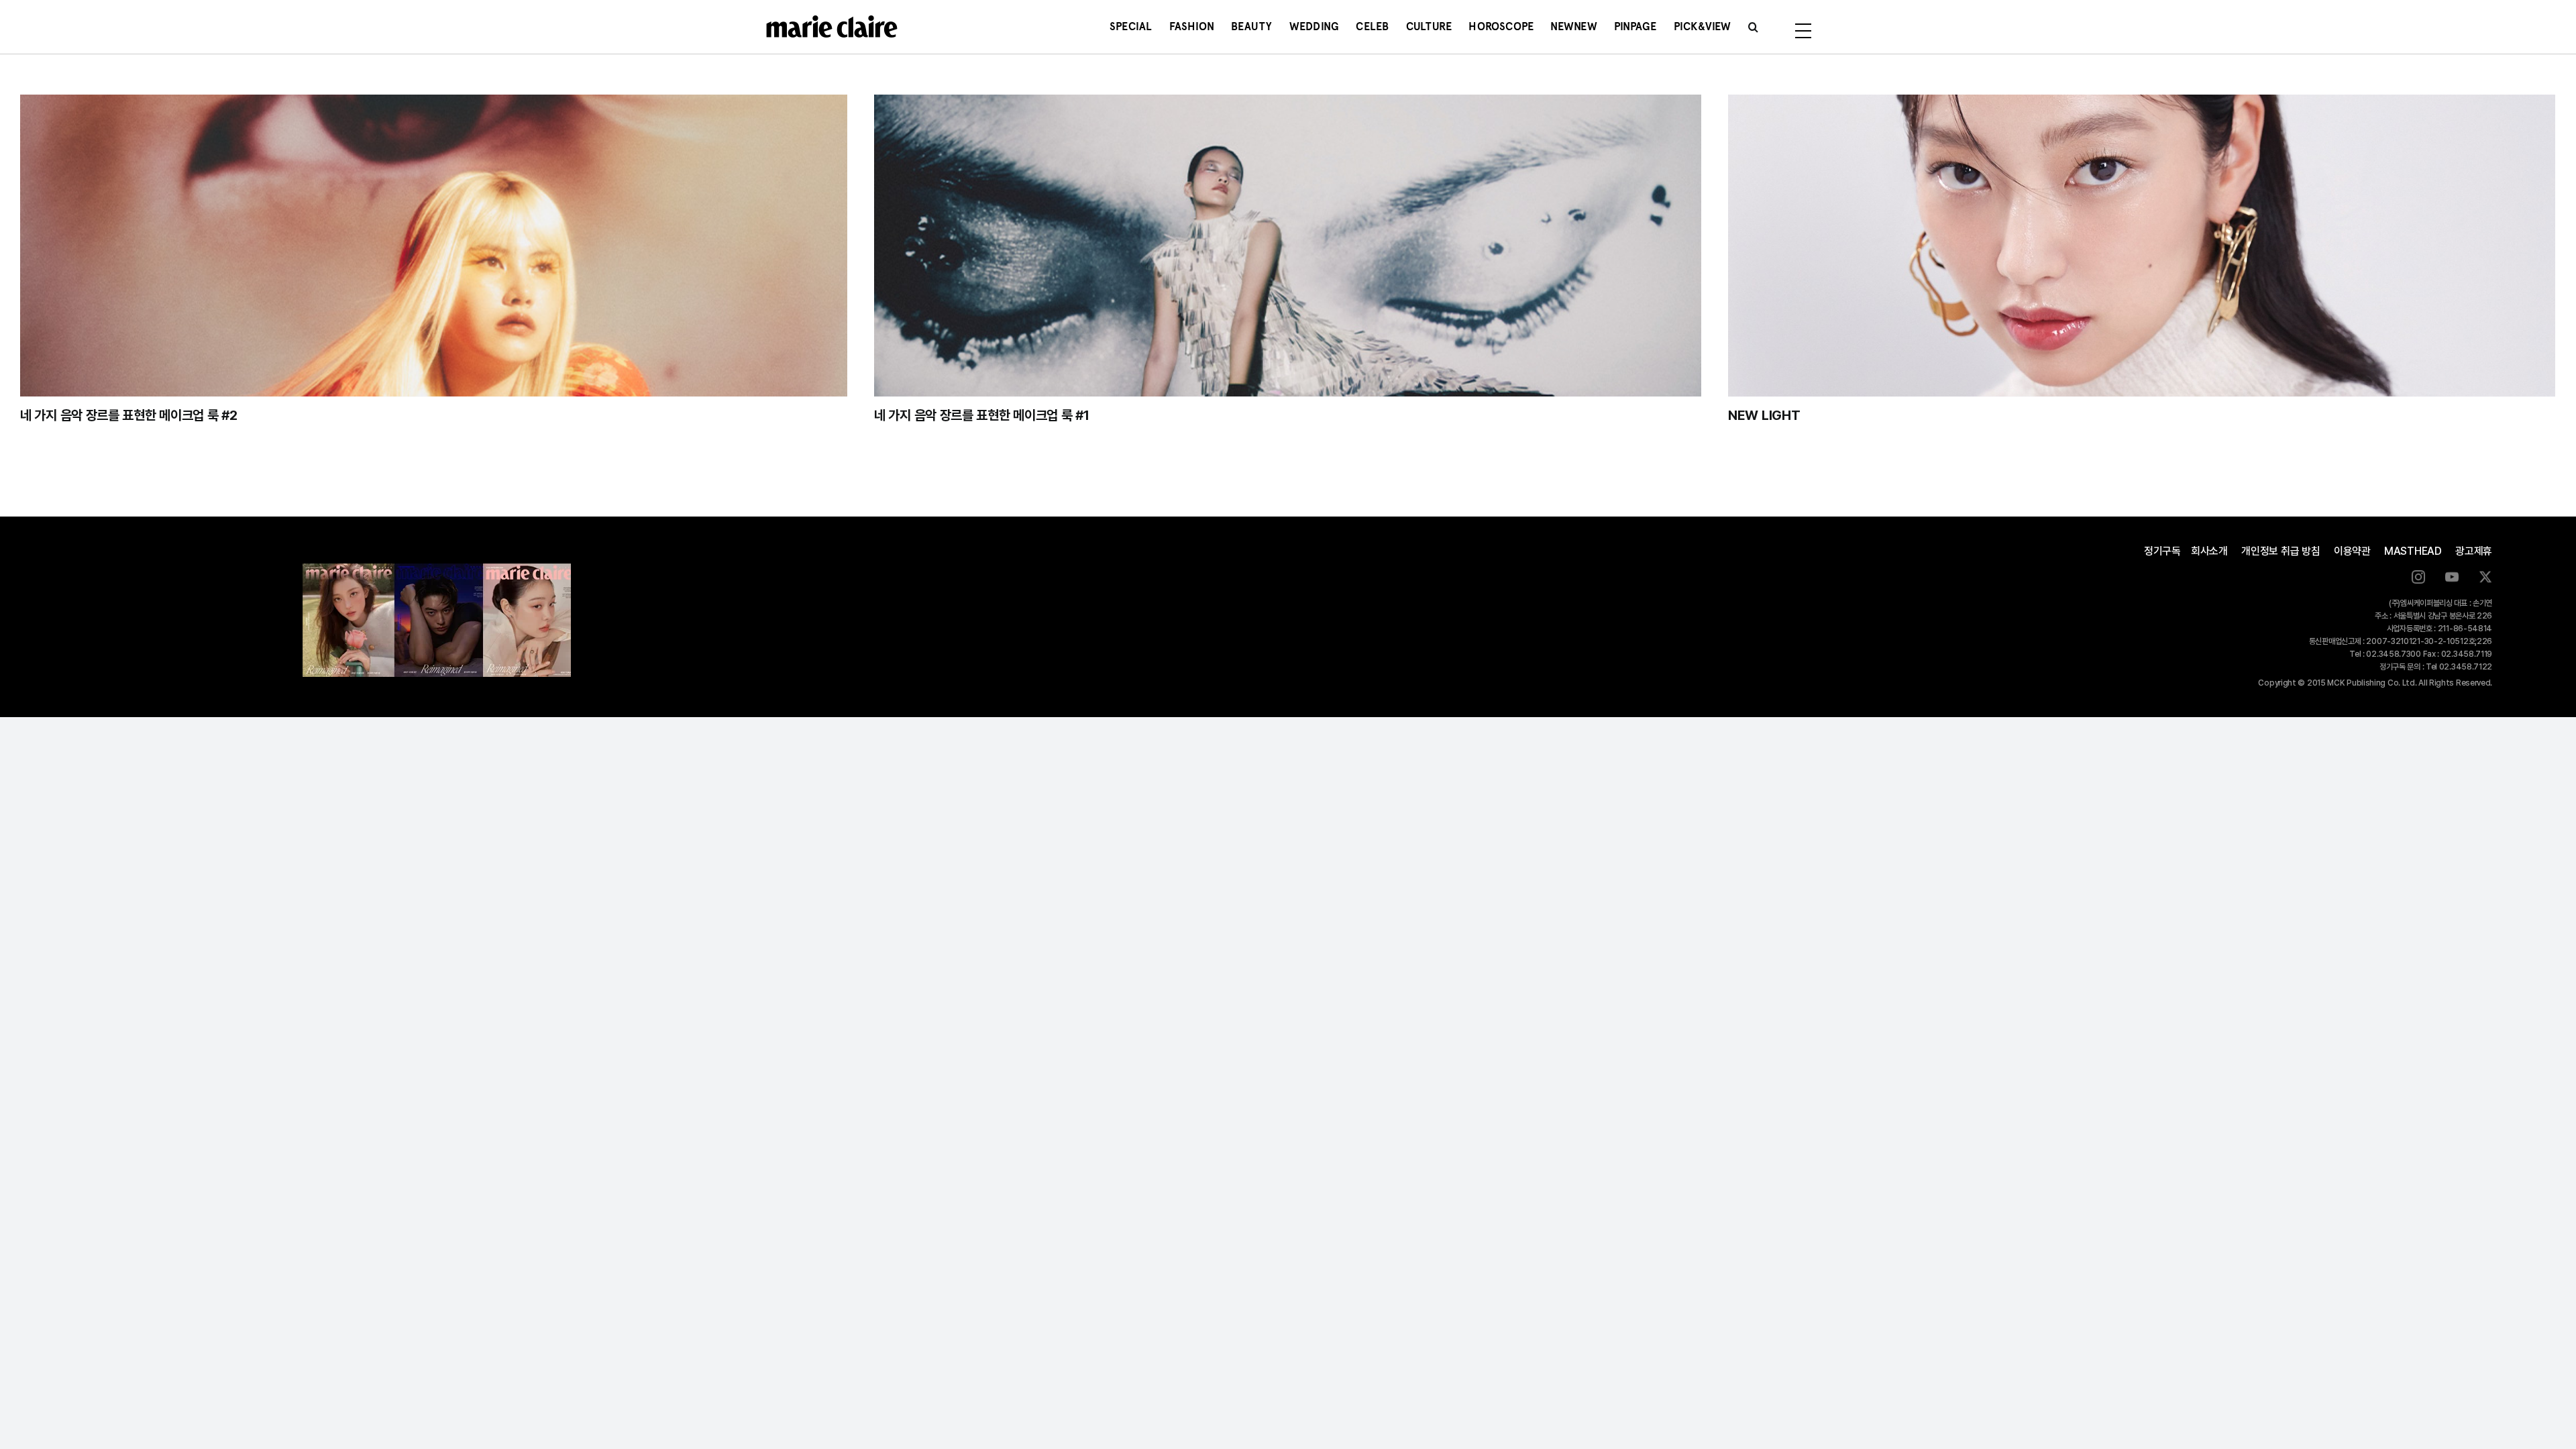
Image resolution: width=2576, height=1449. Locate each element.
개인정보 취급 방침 (2281, 551)
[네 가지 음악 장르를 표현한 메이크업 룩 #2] (434, 246)
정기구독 (2162, 551)
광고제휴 (2474, 551)
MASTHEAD (2413, 551)
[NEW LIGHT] (2142, 246)
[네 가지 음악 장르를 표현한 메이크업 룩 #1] (1288, 246)
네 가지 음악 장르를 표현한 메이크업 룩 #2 (129, 415)
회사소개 (2209, 551)
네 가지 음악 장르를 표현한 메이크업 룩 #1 (982, 415)
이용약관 (2352, 551)
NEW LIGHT (1764, 415)
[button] (1753, 27)
